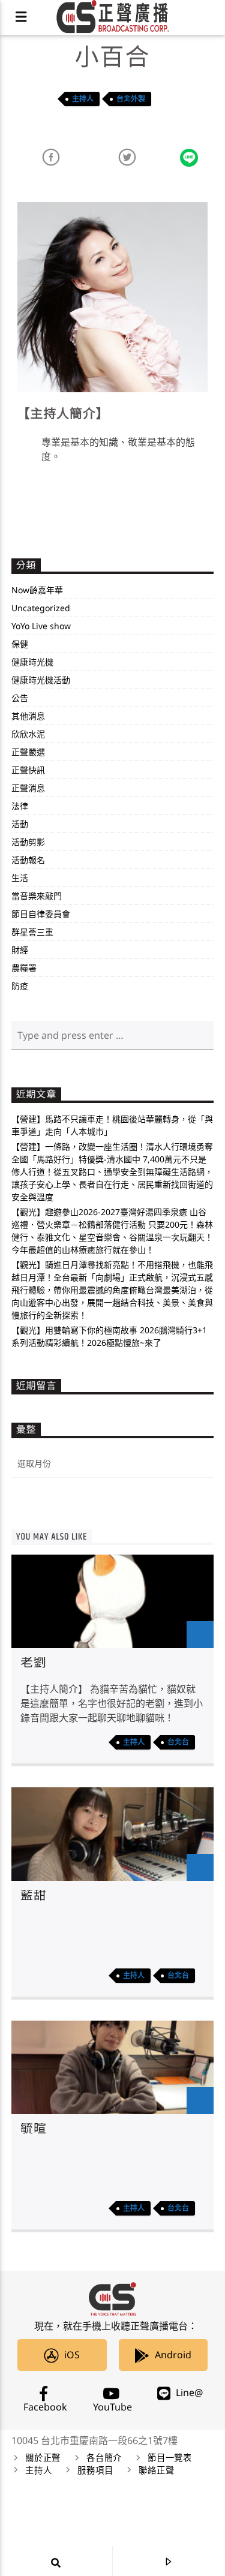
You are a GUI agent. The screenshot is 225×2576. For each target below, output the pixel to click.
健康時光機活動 (41, 680)
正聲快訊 (28, 770)
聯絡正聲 (156, 2471)
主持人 (83, 99)
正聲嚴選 (28, 752)
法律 (20, 806)
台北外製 (131, 99)
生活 (20, 878)
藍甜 (34, 1896)
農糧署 (24, 968)
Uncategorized (41, 608)
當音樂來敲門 (37, 896)
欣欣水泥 (28, 734)
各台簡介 (104, 2458)
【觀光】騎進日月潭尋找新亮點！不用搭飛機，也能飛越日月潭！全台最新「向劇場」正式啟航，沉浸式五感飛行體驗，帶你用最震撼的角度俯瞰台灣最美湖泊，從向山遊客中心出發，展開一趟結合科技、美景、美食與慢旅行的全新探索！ (112, 1290)
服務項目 (95, 2471)
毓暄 (34, 2129)
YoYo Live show (41, 626)
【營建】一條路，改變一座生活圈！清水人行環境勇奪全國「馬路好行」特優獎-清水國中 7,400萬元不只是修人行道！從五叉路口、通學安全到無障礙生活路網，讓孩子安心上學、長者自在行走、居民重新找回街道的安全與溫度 (112, 1172)
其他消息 (28, 716)
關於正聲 (43, 2458)
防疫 (20, 986)
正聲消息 (28, 788)
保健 (20, 644)
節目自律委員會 (41, 914)
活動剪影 (28, 842)
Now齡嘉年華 (37, 590)
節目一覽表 (170, 2458)
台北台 (178, 1742)
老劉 (34, 1663)
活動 (20, 824)
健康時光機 (32, 662)
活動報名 (28, 860)
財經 (20, 950)
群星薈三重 (32, 932)
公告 (20, 698)
